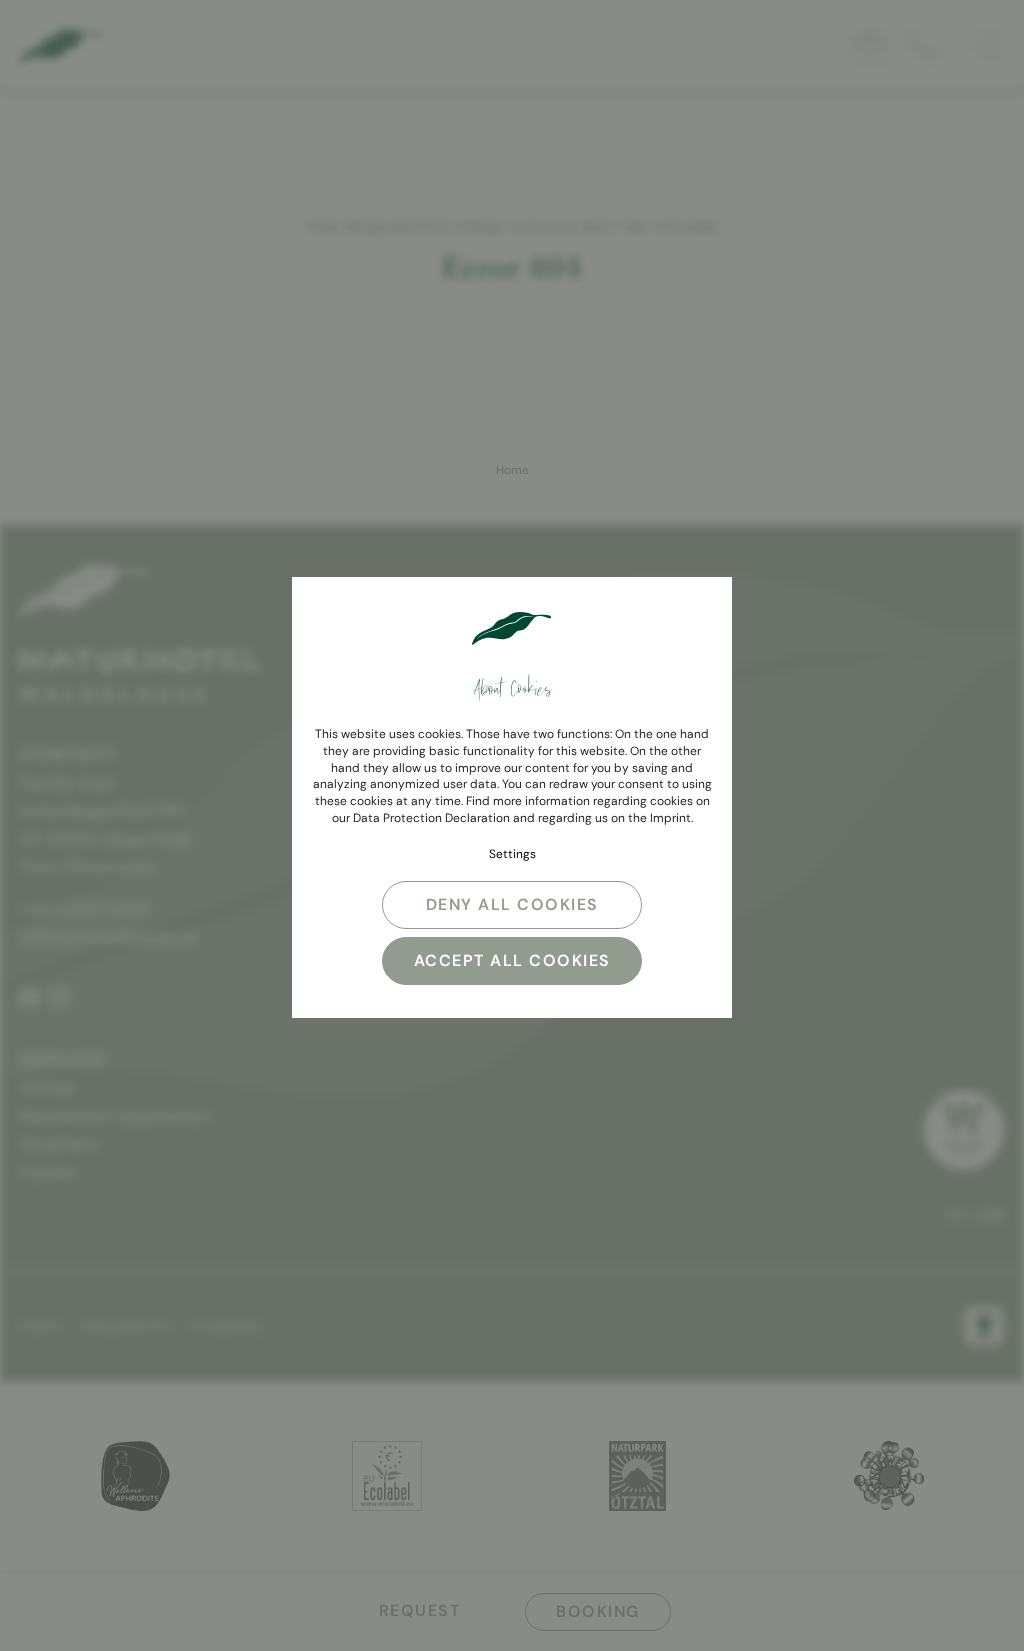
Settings (512, 854)
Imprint (670, 818)
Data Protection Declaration (431, 818)
